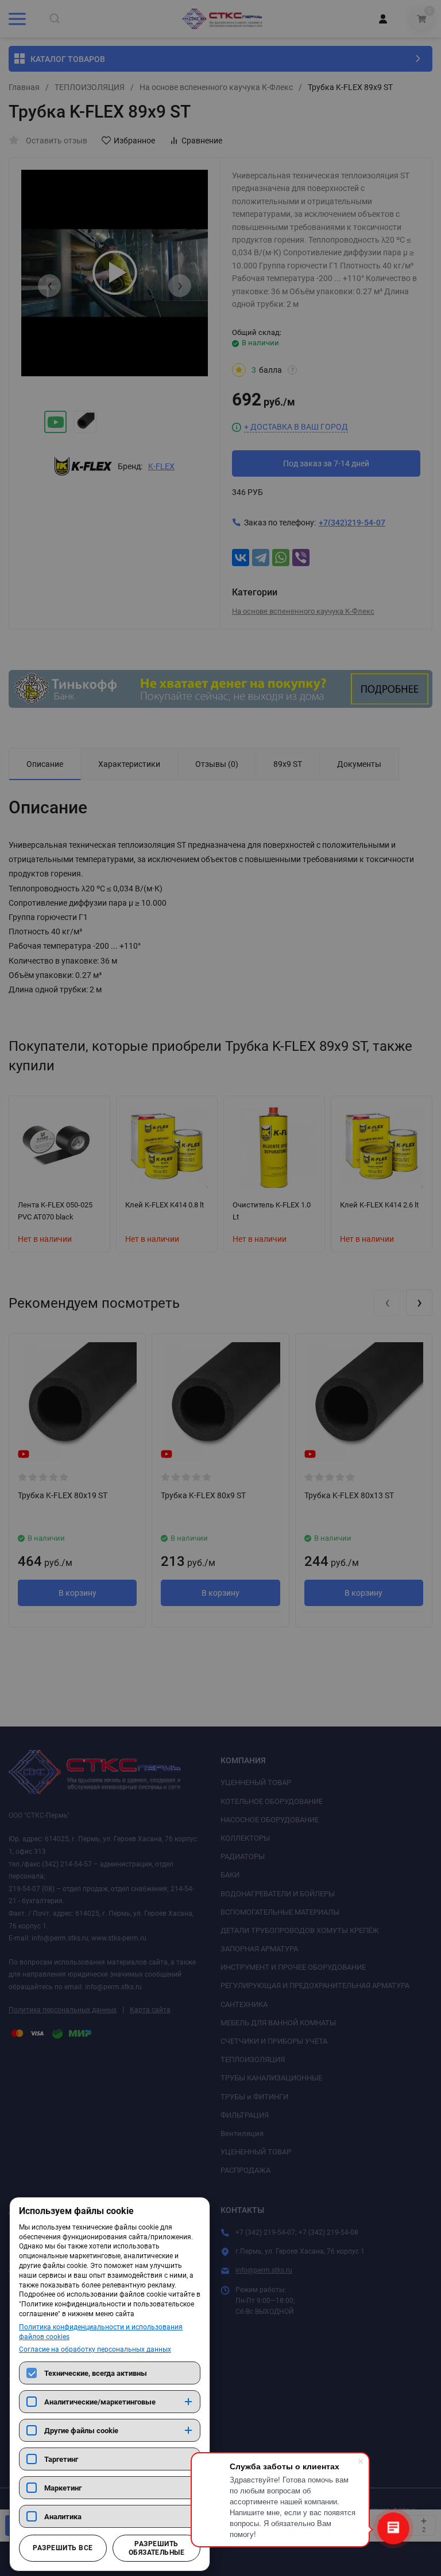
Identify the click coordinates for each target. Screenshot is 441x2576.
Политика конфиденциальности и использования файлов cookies (101, 2332)
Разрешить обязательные (157, 2548)
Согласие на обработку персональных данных (95, 2349)
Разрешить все (63, 2548)
